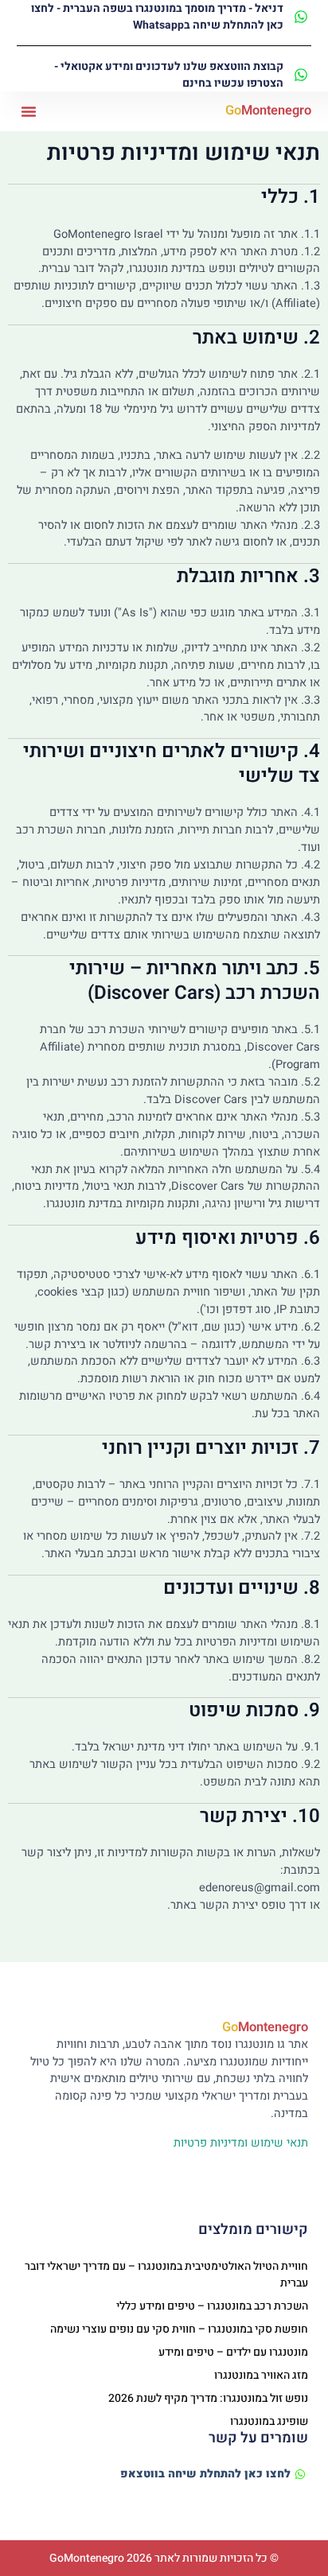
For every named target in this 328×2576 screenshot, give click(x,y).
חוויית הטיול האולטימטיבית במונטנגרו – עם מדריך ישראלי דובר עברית (166, 2275)
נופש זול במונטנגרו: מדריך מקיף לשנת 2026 (208, 2398)
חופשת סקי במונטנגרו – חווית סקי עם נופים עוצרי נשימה (179, 2329)
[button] (29, 111)
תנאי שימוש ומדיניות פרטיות (241, 2143)
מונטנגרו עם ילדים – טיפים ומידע (233, 2352)
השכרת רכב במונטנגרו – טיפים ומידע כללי (212, 2306)
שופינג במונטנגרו (269, 2421)
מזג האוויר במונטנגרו (261, 2375)
